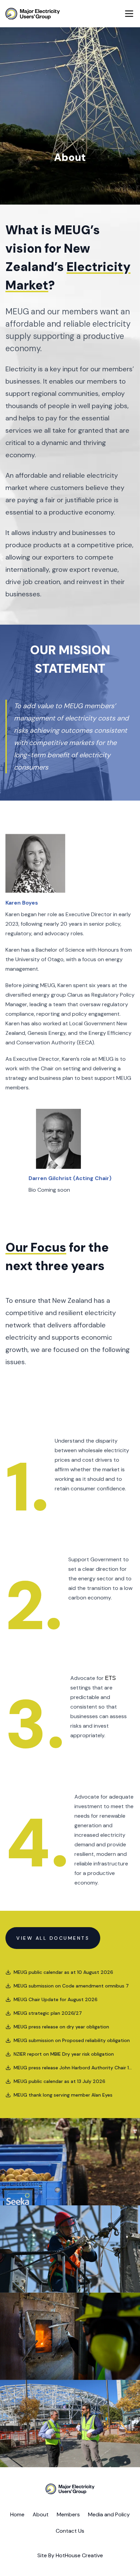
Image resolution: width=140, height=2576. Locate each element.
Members (68, 2514)
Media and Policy (109, 2514)
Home (17, 2514)
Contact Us (70, 2531)
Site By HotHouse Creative (70, 2555)
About (41, 2514)
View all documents (53, 1938)
